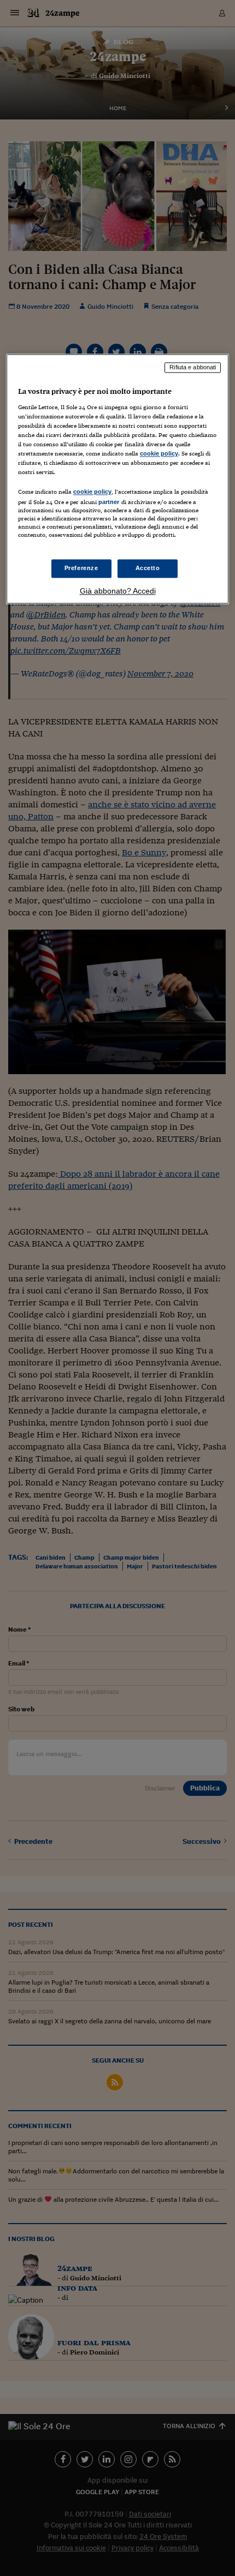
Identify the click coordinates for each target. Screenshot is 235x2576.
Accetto (148, 568)
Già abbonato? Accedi (118, 591)
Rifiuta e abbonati (193, 368)
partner (109, 502)
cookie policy (159, 454)
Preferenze (81, 568)
